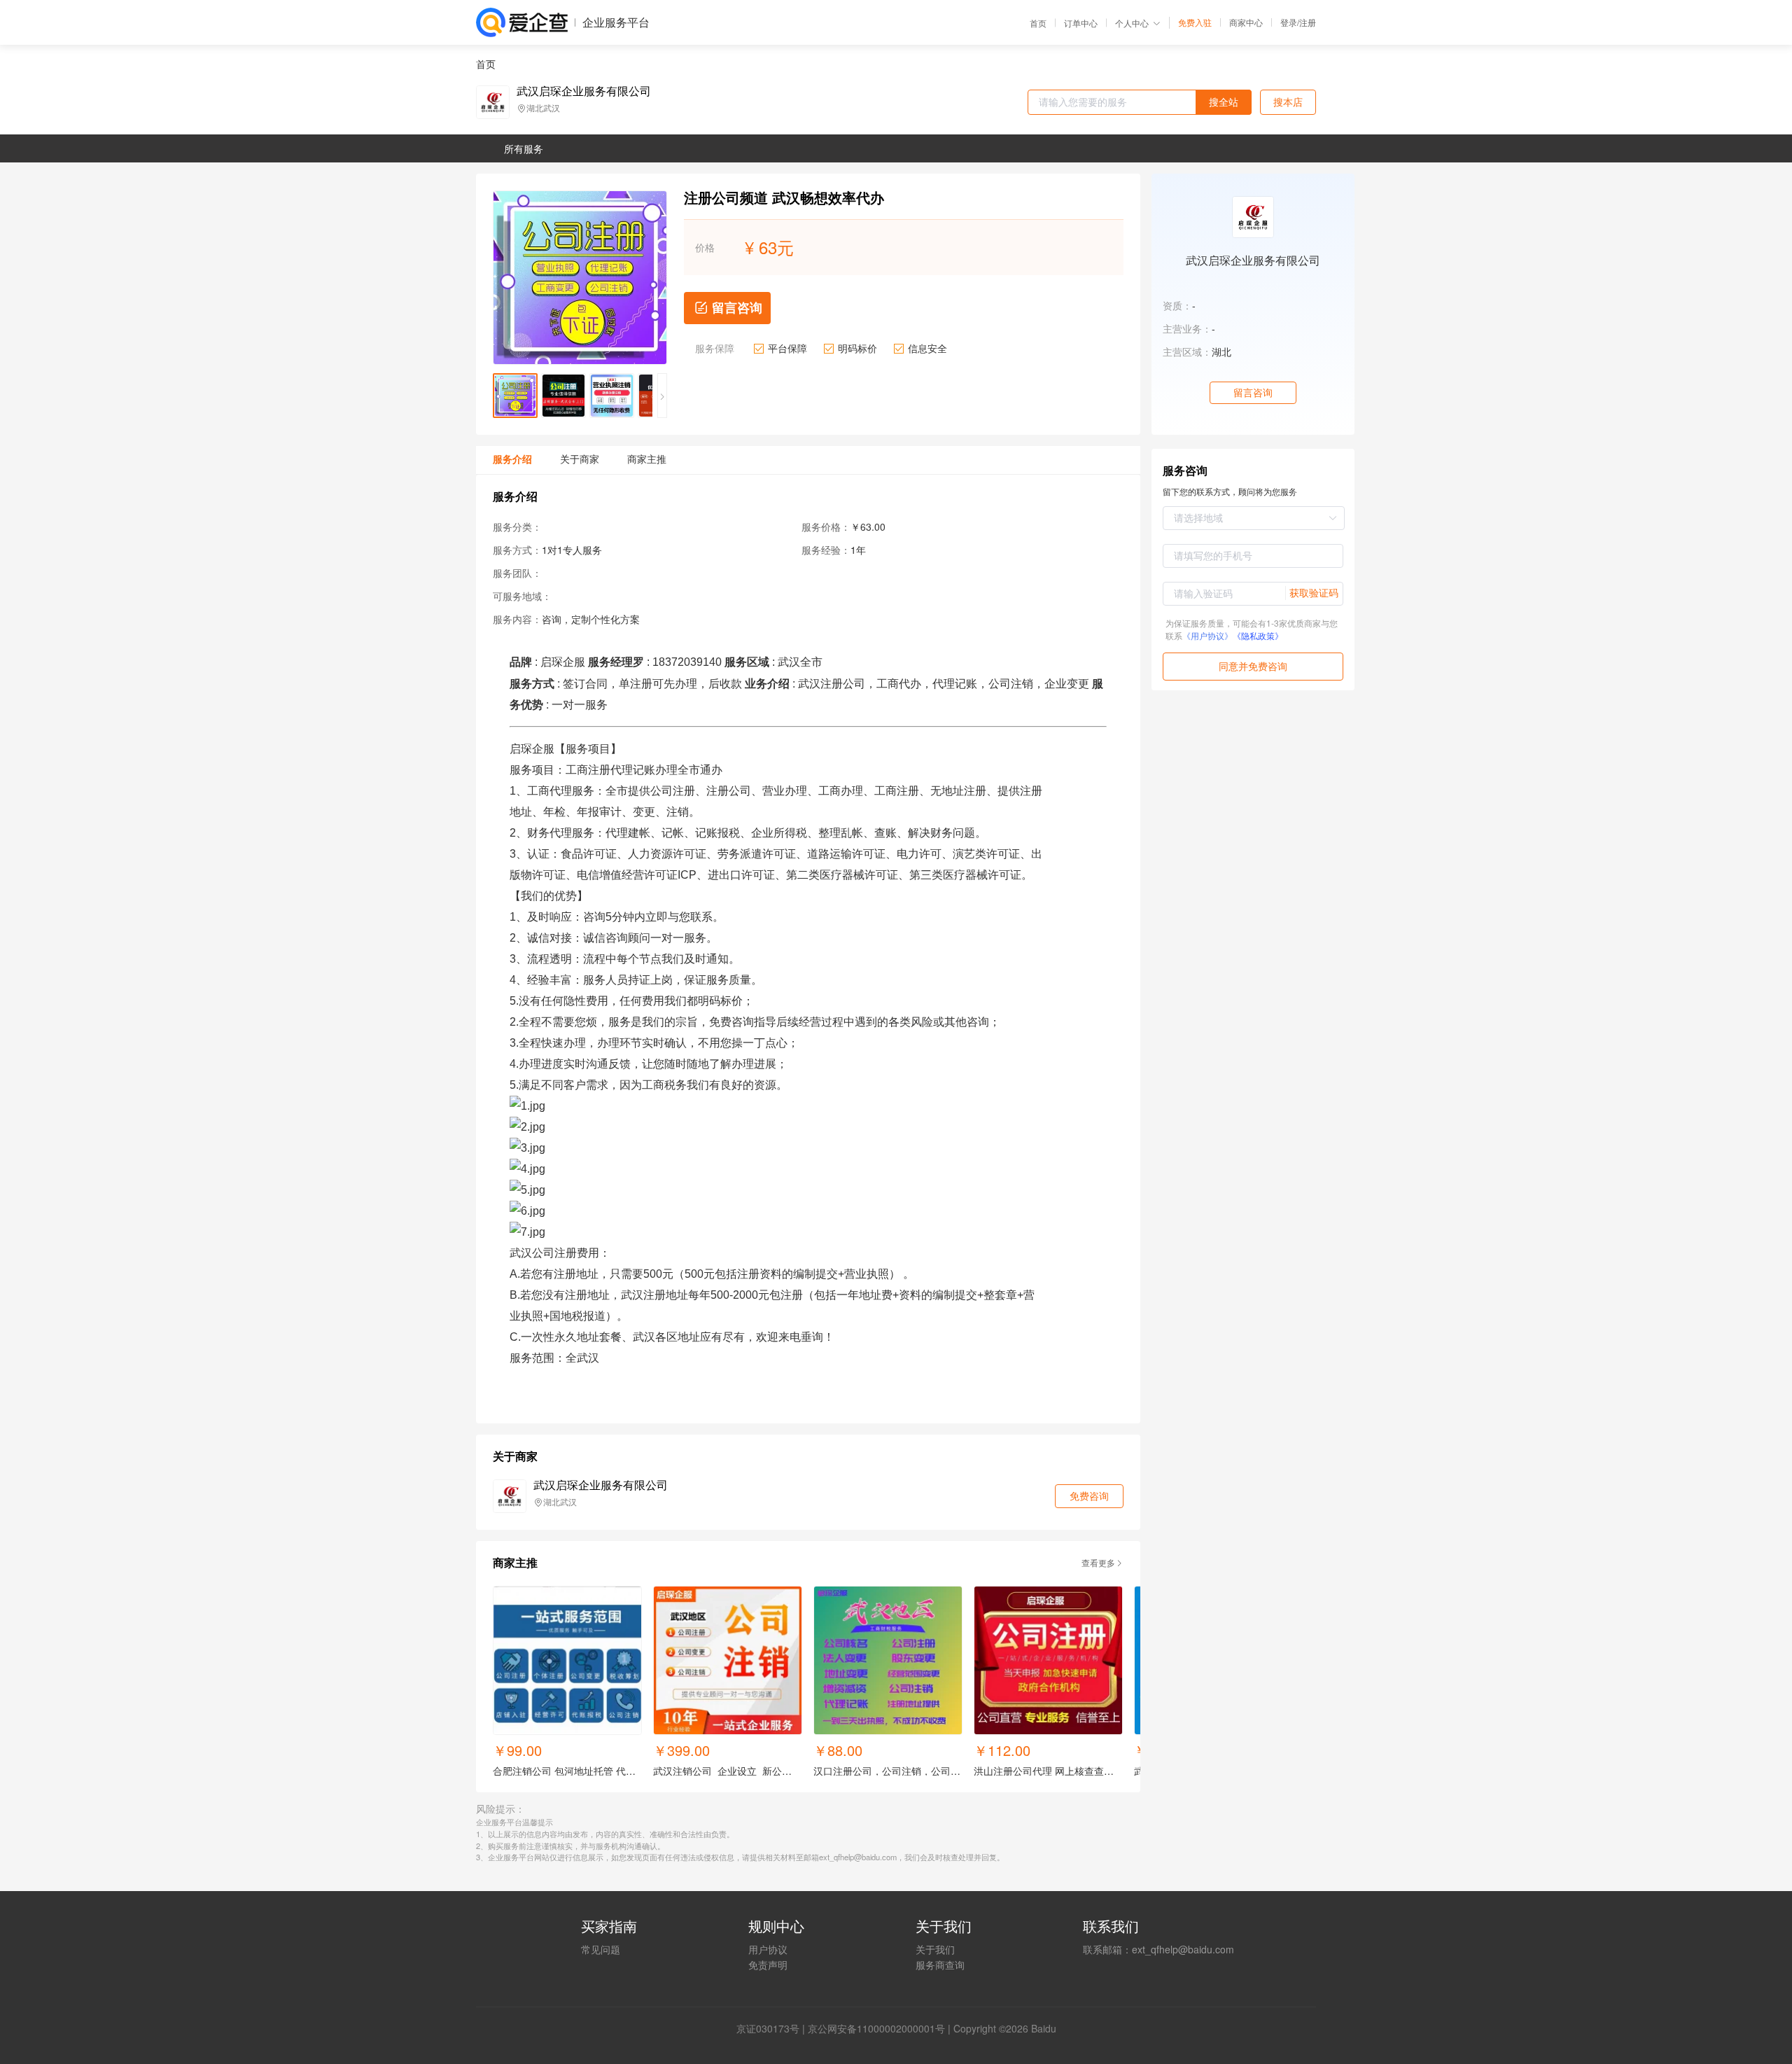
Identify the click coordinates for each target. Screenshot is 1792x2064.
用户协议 (768, 1949)
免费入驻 (1195, 22)
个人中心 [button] (1132, 23)
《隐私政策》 (1258, 635)
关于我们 (935, 1949)
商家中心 (1246, 22)
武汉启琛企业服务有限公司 (584, 91)
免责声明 (768, 1965)
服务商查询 (940, 1965)
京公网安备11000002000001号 (876, 2028)
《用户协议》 (1207, 635)
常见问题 (601, 1949)
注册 (1308, 22)
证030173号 (773, 2028)
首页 (1038, 23)
